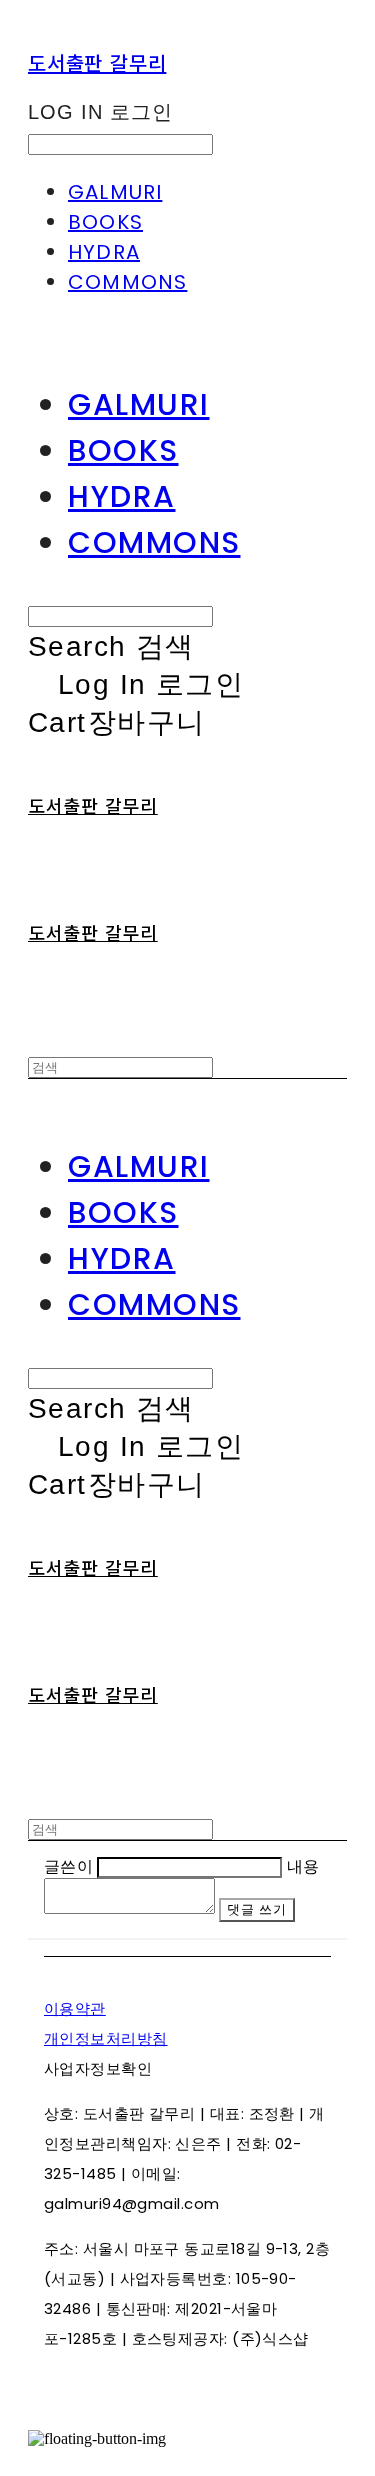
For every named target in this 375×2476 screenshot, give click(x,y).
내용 (303, 1866)
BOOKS (105, 222)
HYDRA (104, 252)
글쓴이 (68, 1866)
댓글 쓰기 (256, 1909)
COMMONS (127, 282)
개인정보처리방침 (106, 2038)
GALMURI (115, 192)
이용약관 (75, 2008)
